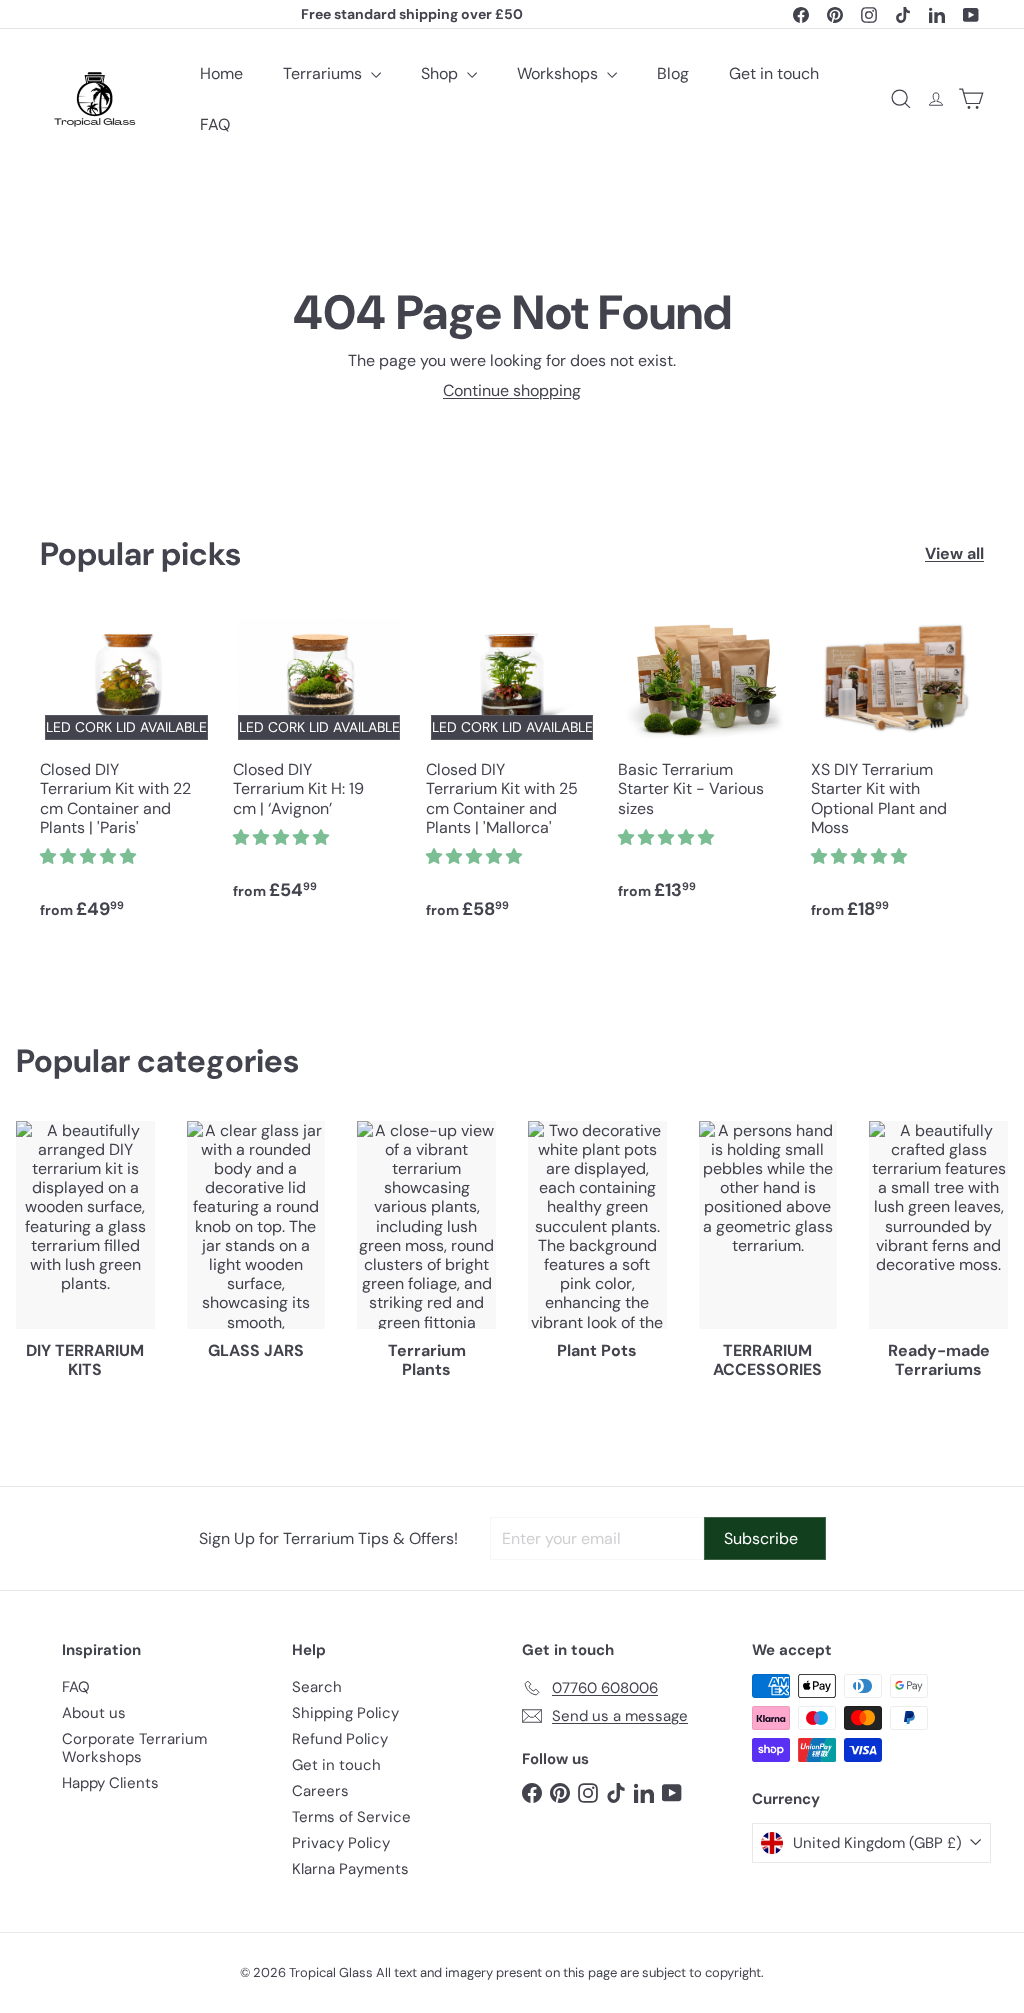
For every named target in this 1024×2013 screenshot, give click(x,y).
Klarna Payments (350, 1869)
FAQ (215, 124)
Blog (673, 73)
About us (94, 1713)
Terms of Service (351, 1817)
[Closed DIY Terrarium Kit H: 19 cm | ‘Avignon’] (319, 767)
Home (221, 73)
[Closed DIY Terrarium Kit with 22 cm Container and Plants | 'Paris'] (126, 776)
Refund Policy (340, 1739)
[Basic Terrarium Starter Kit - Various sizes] (704, 767)
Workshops (559, 73)
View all (954, 553)
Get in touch (774, 73)
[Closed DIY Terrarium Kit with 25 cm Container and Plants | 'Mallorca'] (512, 776)
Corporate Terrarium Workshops (134, 1748)
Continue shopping (512, 390)
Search (317, 1687)
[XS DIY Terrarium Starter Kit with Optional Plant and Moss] (897, 776)
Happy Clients (110, 1783)
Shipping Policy (345, 1713)
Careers (320, 1791)
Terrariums (324, 73)
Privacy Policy (341, 1843)
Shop (441, 73)
